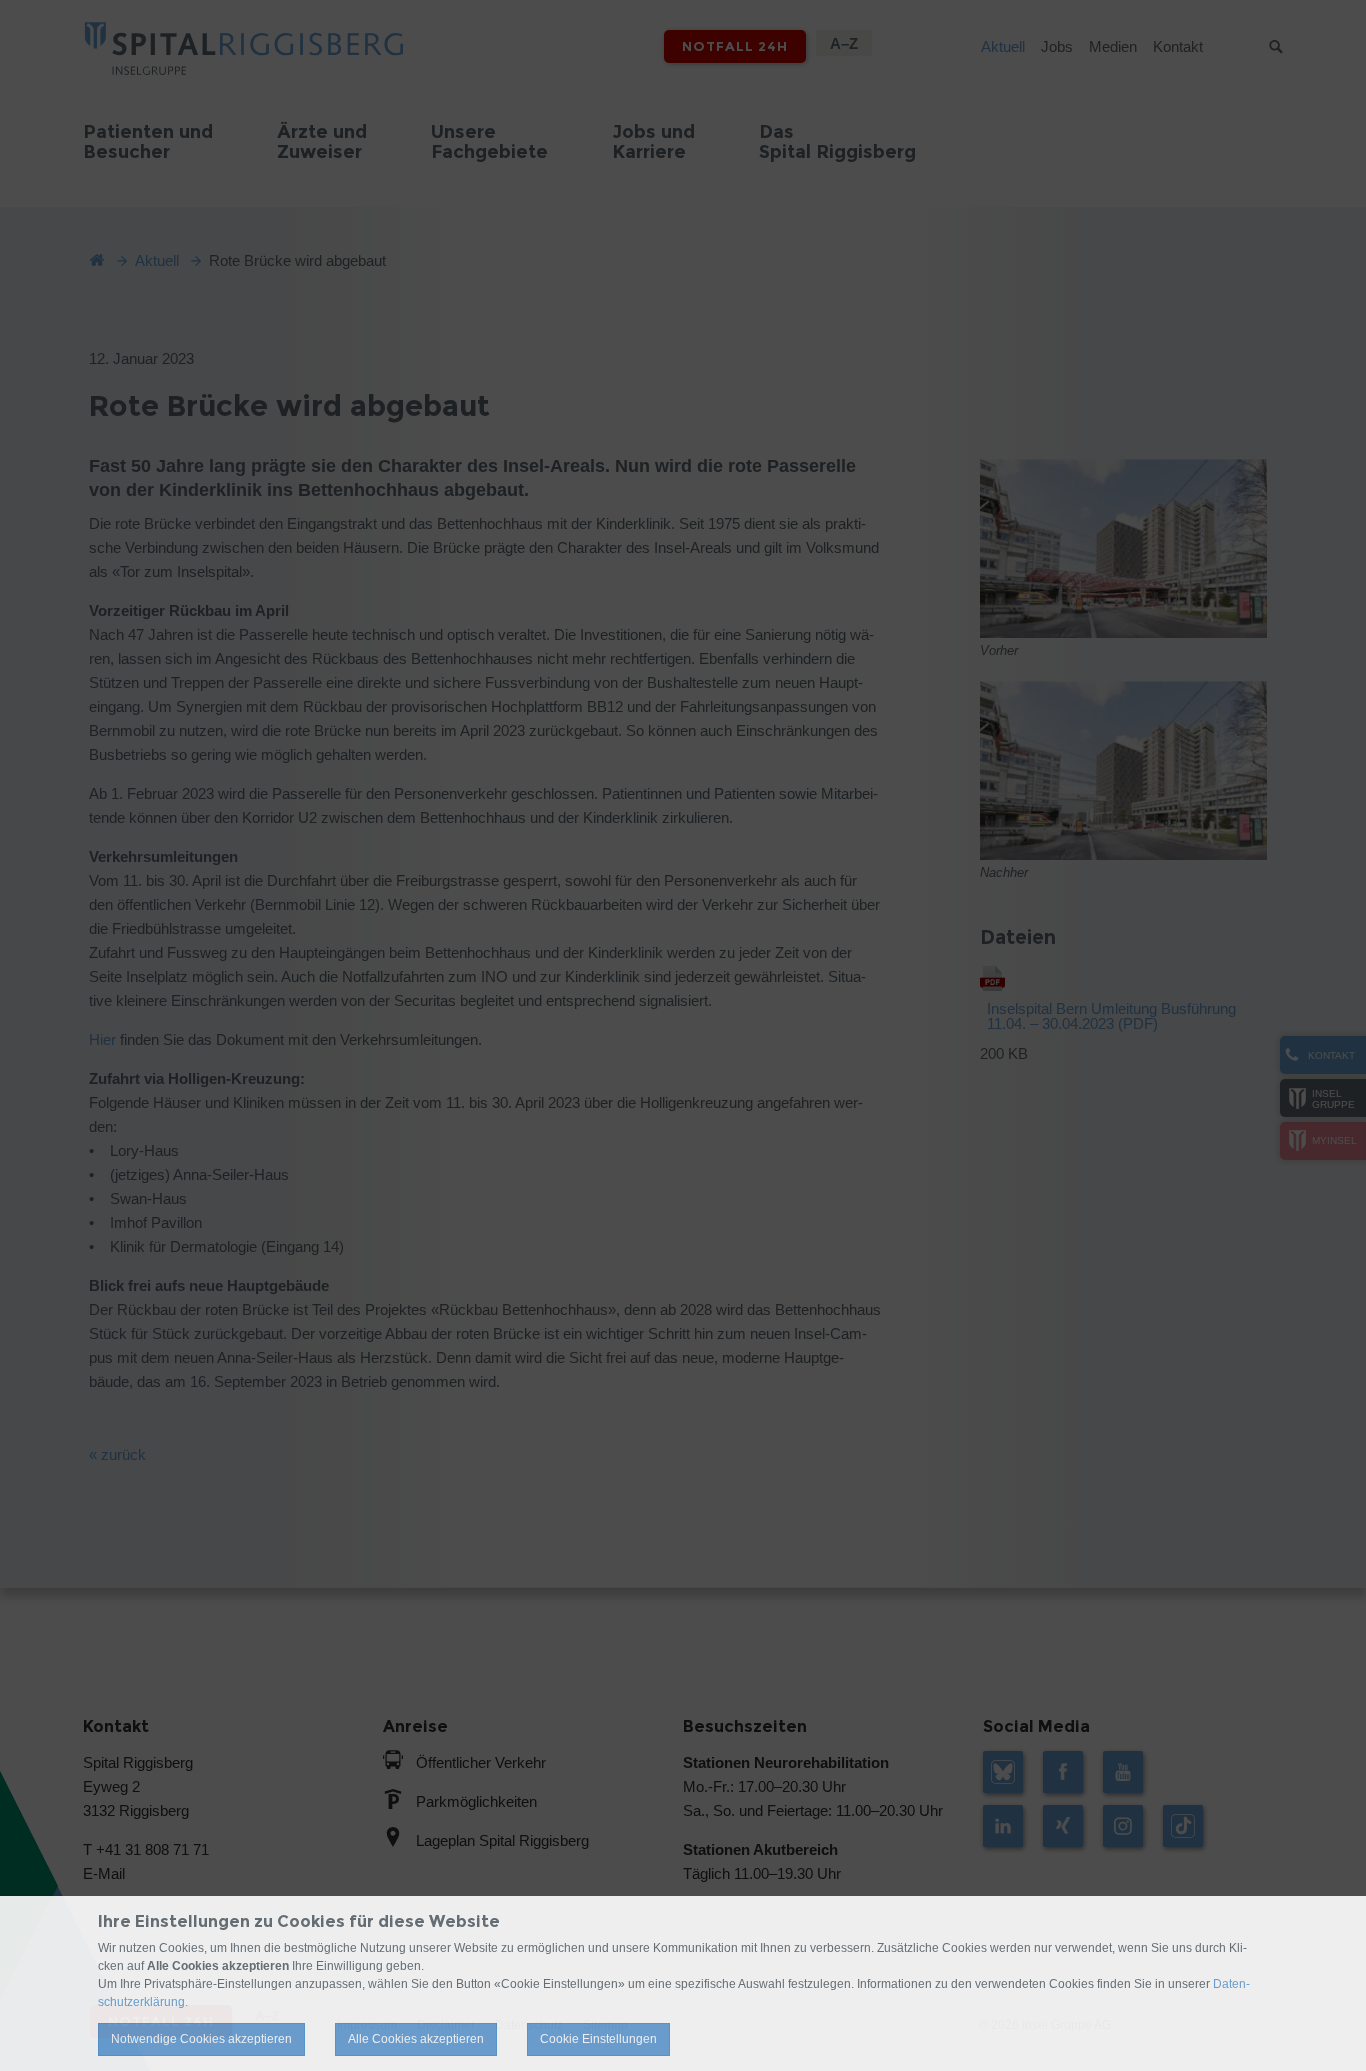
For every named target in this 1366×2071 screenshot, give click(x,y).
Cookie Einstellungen (598, 2039)
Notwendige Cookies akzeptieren (201, 2039)
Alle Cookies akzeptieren (416, 2039)
